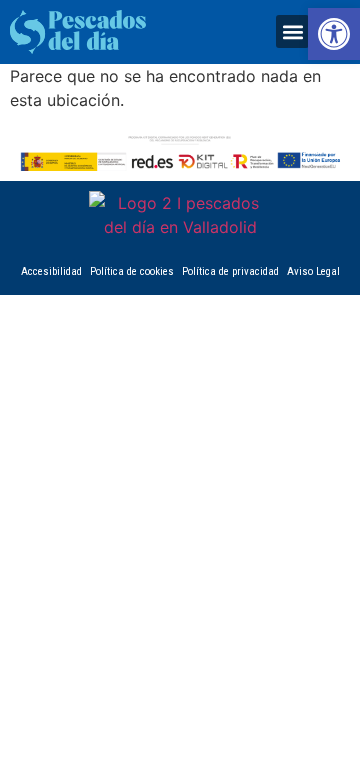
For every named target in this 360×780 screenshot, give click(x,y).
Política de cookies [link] (132, 271)
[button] (292, 31)
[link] (334, 34)
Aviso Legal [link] (313, 271)
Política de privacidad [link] (230, 271)
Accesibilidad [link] (51, 271)
